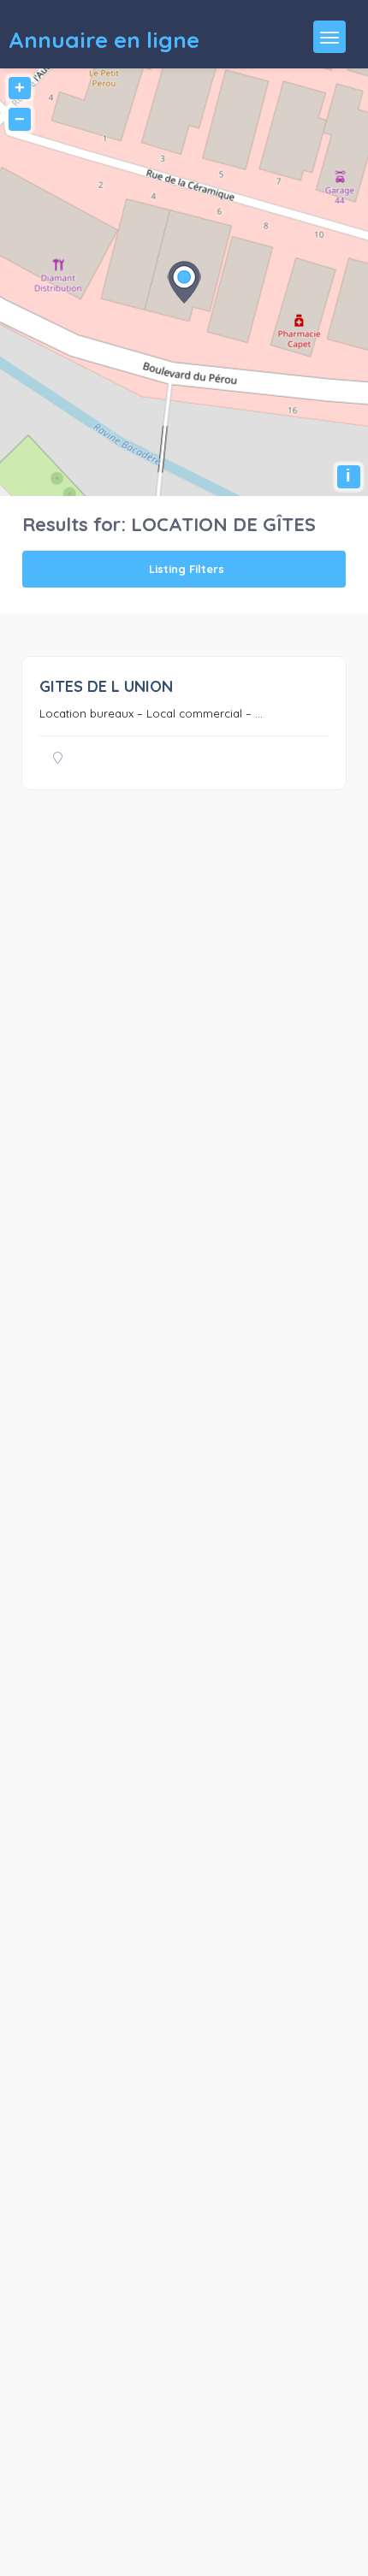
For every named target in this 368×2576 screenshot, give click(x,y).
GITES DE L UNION (106, 686)
